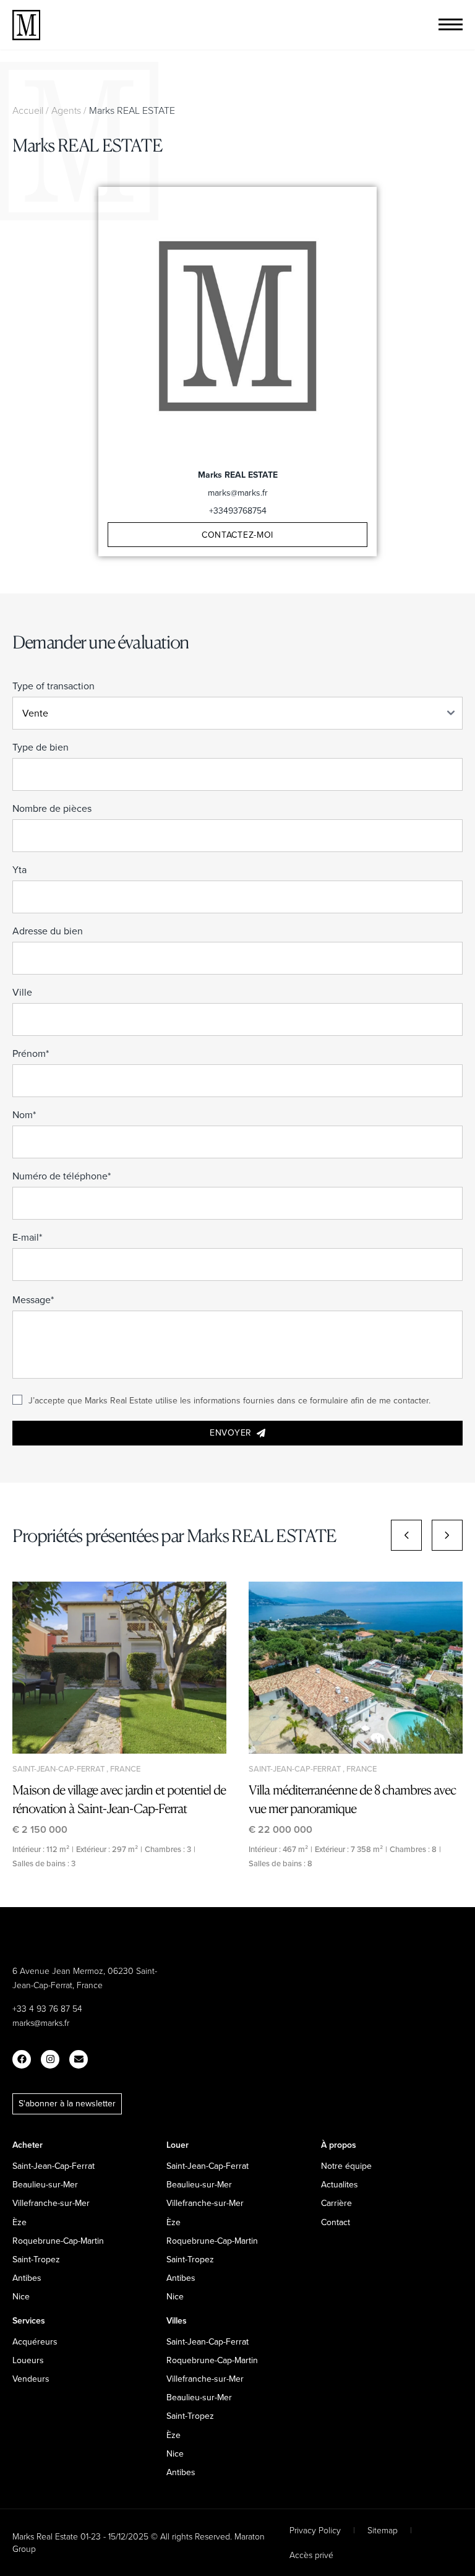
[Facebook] (22, 2059)
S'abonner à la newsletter (67, 2103)
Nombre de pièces (52, 808)
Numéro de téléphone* (62, 1176)
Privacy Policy (315, 2530)
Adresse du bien (48, 931)
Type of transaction (53, 686)
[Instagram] (50, 2059)
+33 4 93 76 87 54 (47, 2008)
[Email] (79, 2059)
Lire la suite (119, 1668)
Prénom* (31, 1053)
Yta (19, 869)
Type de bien (41, 747)
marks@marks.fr (238, 493)
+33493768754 (238, 510)
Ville (22, 992)
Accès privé (311, 2555)
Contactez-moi (237, 535)
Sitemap (383, 2530)
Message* (33, 1299)
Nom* (24, 1114)
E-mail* (27, 1237)
